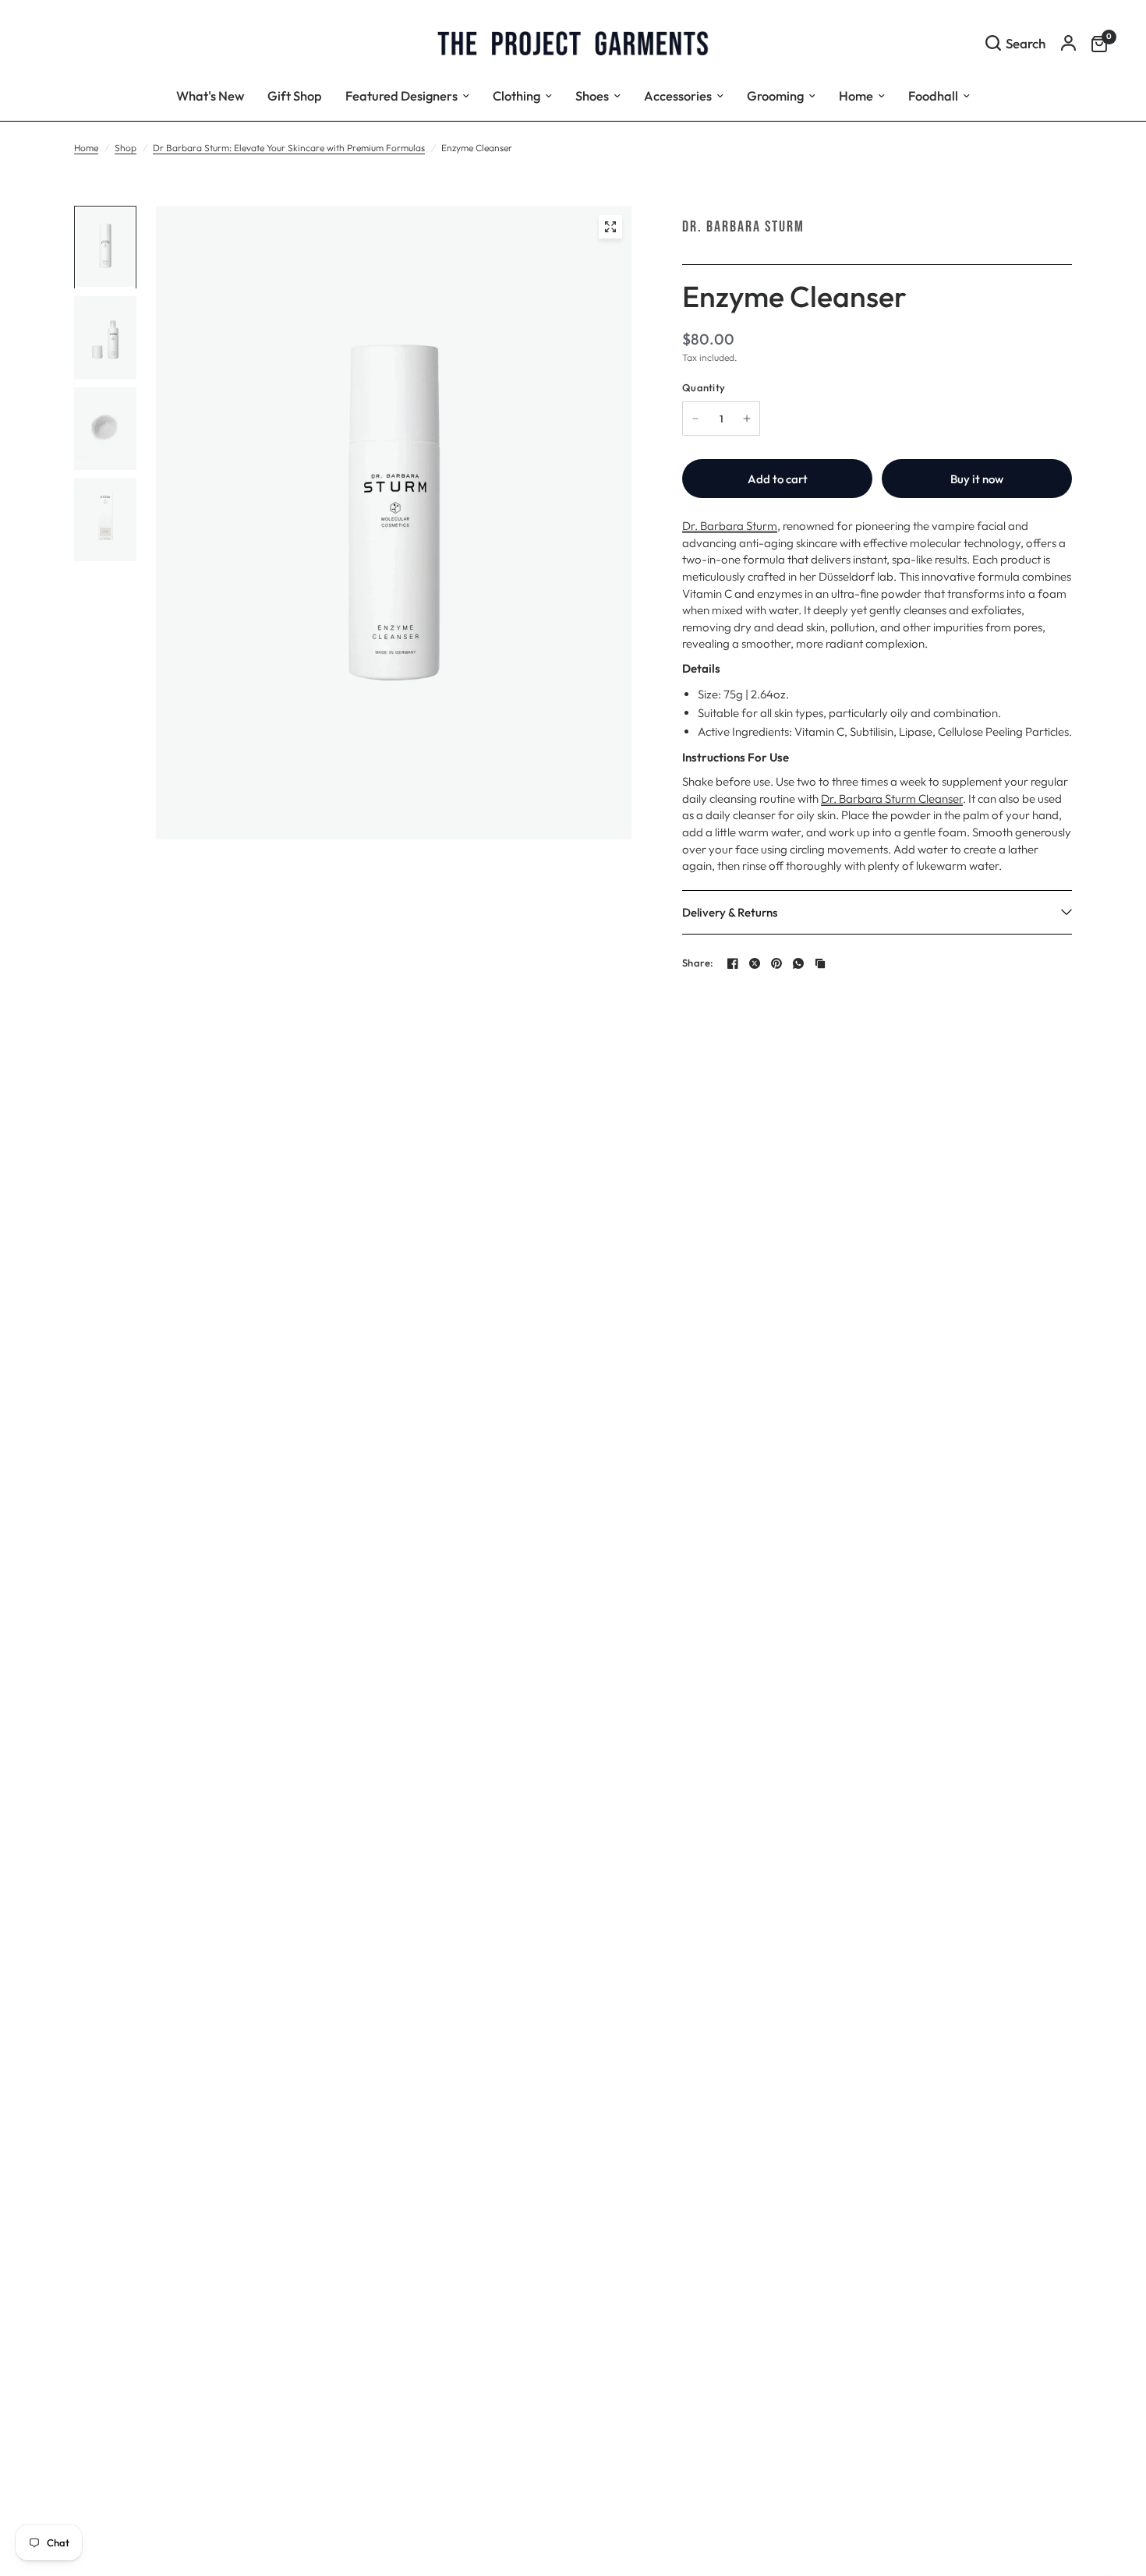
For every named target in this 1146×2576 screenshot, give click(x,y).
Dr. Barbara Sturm (743, 227)
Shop (126, 148)
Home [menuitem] (856, 95)
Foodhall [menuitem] (933, 95)
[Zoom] (610, 227)
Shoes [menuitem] (592, 95)
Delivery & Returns (730, 912)
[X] (755, 963)
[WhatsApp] (798, 963)
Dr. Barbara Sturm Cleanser (892, 799)
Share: (698, 963)
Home (86, 148)
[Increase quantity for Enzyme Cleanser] (747, 419)
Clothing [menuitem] (516, 95)
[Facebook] (733, 963)
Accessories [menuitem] (678, 95)
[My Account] (1068, 43)
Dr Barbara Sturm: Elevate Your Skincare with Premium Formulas (289, 148)
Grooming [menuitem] (775, 95)
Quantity (704, 387)
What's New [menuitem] (210, 95)
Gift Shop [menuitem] (295, 95)
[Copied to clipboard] (820, 963)
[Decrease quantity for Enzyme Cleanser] (695, 419)
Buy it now (977, 479)
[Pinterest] (776, 963)
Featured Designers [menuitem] (401, 95)
